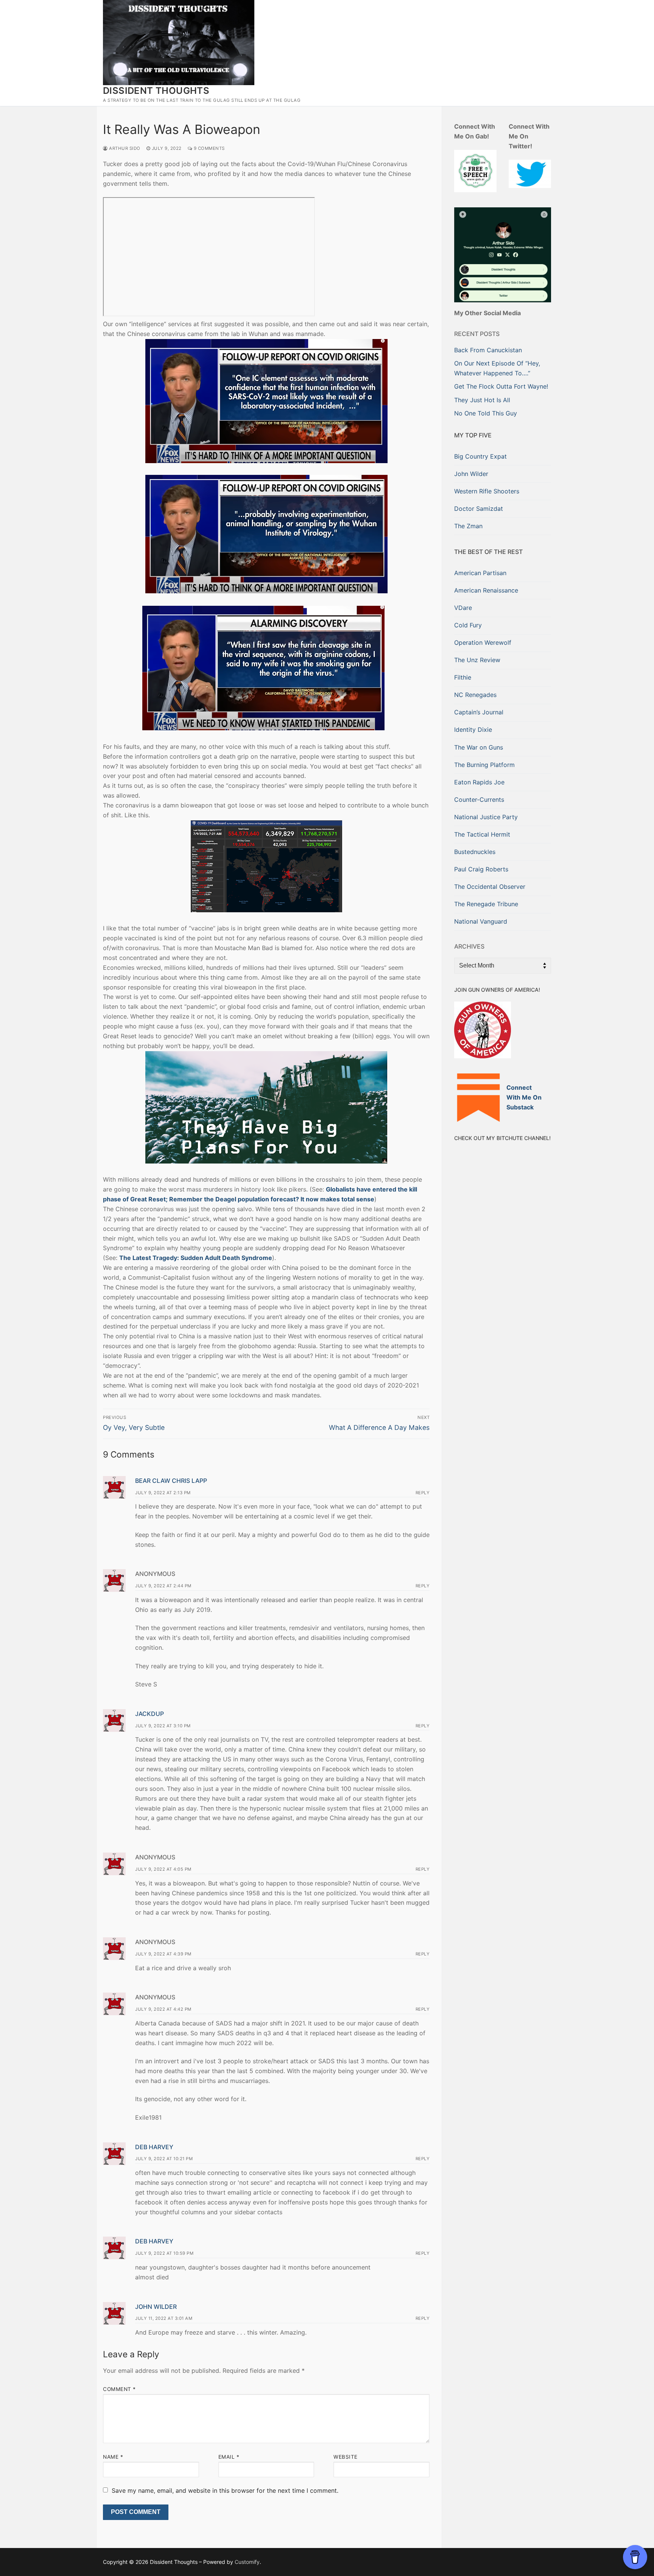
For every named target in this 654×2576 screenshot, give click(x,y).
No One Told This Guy (486, 413)
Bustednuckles (475, 852)
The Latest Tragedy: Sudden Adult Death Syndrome (196, 1258)
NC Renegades (475, 695)
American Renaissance (486, 590)
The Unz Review (477, 660)
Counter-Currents (479, 800)
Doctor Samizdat (479, 509)
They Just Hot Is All (482, 400)
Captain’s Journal (479, 712)
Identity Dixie (473, 730)
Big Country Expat (480, 456)
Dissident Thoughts (156, 91)
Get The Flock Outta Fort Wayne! (501, 386)
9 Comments (209, 148)
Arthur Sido (124, 148)
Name (113, 2457)
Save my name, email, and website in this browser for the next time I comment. (225, 2490)
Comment (119, 2389)
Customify (247, 2562)
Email (229, 2457)
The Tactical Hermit (482, 834)
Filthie (463, 677)
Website (346, 2457)
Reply (423, 1493)
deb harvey (154, 2147)
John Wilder (156, 2307)
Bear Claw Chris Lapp (171, 1481)
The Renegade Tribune (486, 904)
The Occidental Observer (490, 887)
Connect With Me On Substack (524, 1097)
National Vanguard (481, 921)
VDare (463, 608)
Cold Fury (468, 625)
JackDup (149, 1714)
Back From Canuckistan (488, 350)
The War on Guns (479, 747)
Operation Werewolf (483, 642)
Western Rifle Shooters (487, 491)
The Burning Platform (484, 765)
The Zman (468, 526)
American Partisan (480, 573)
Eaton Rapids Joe (479, 782)
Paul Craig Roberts (481, 869)
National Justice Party (486, 817)
